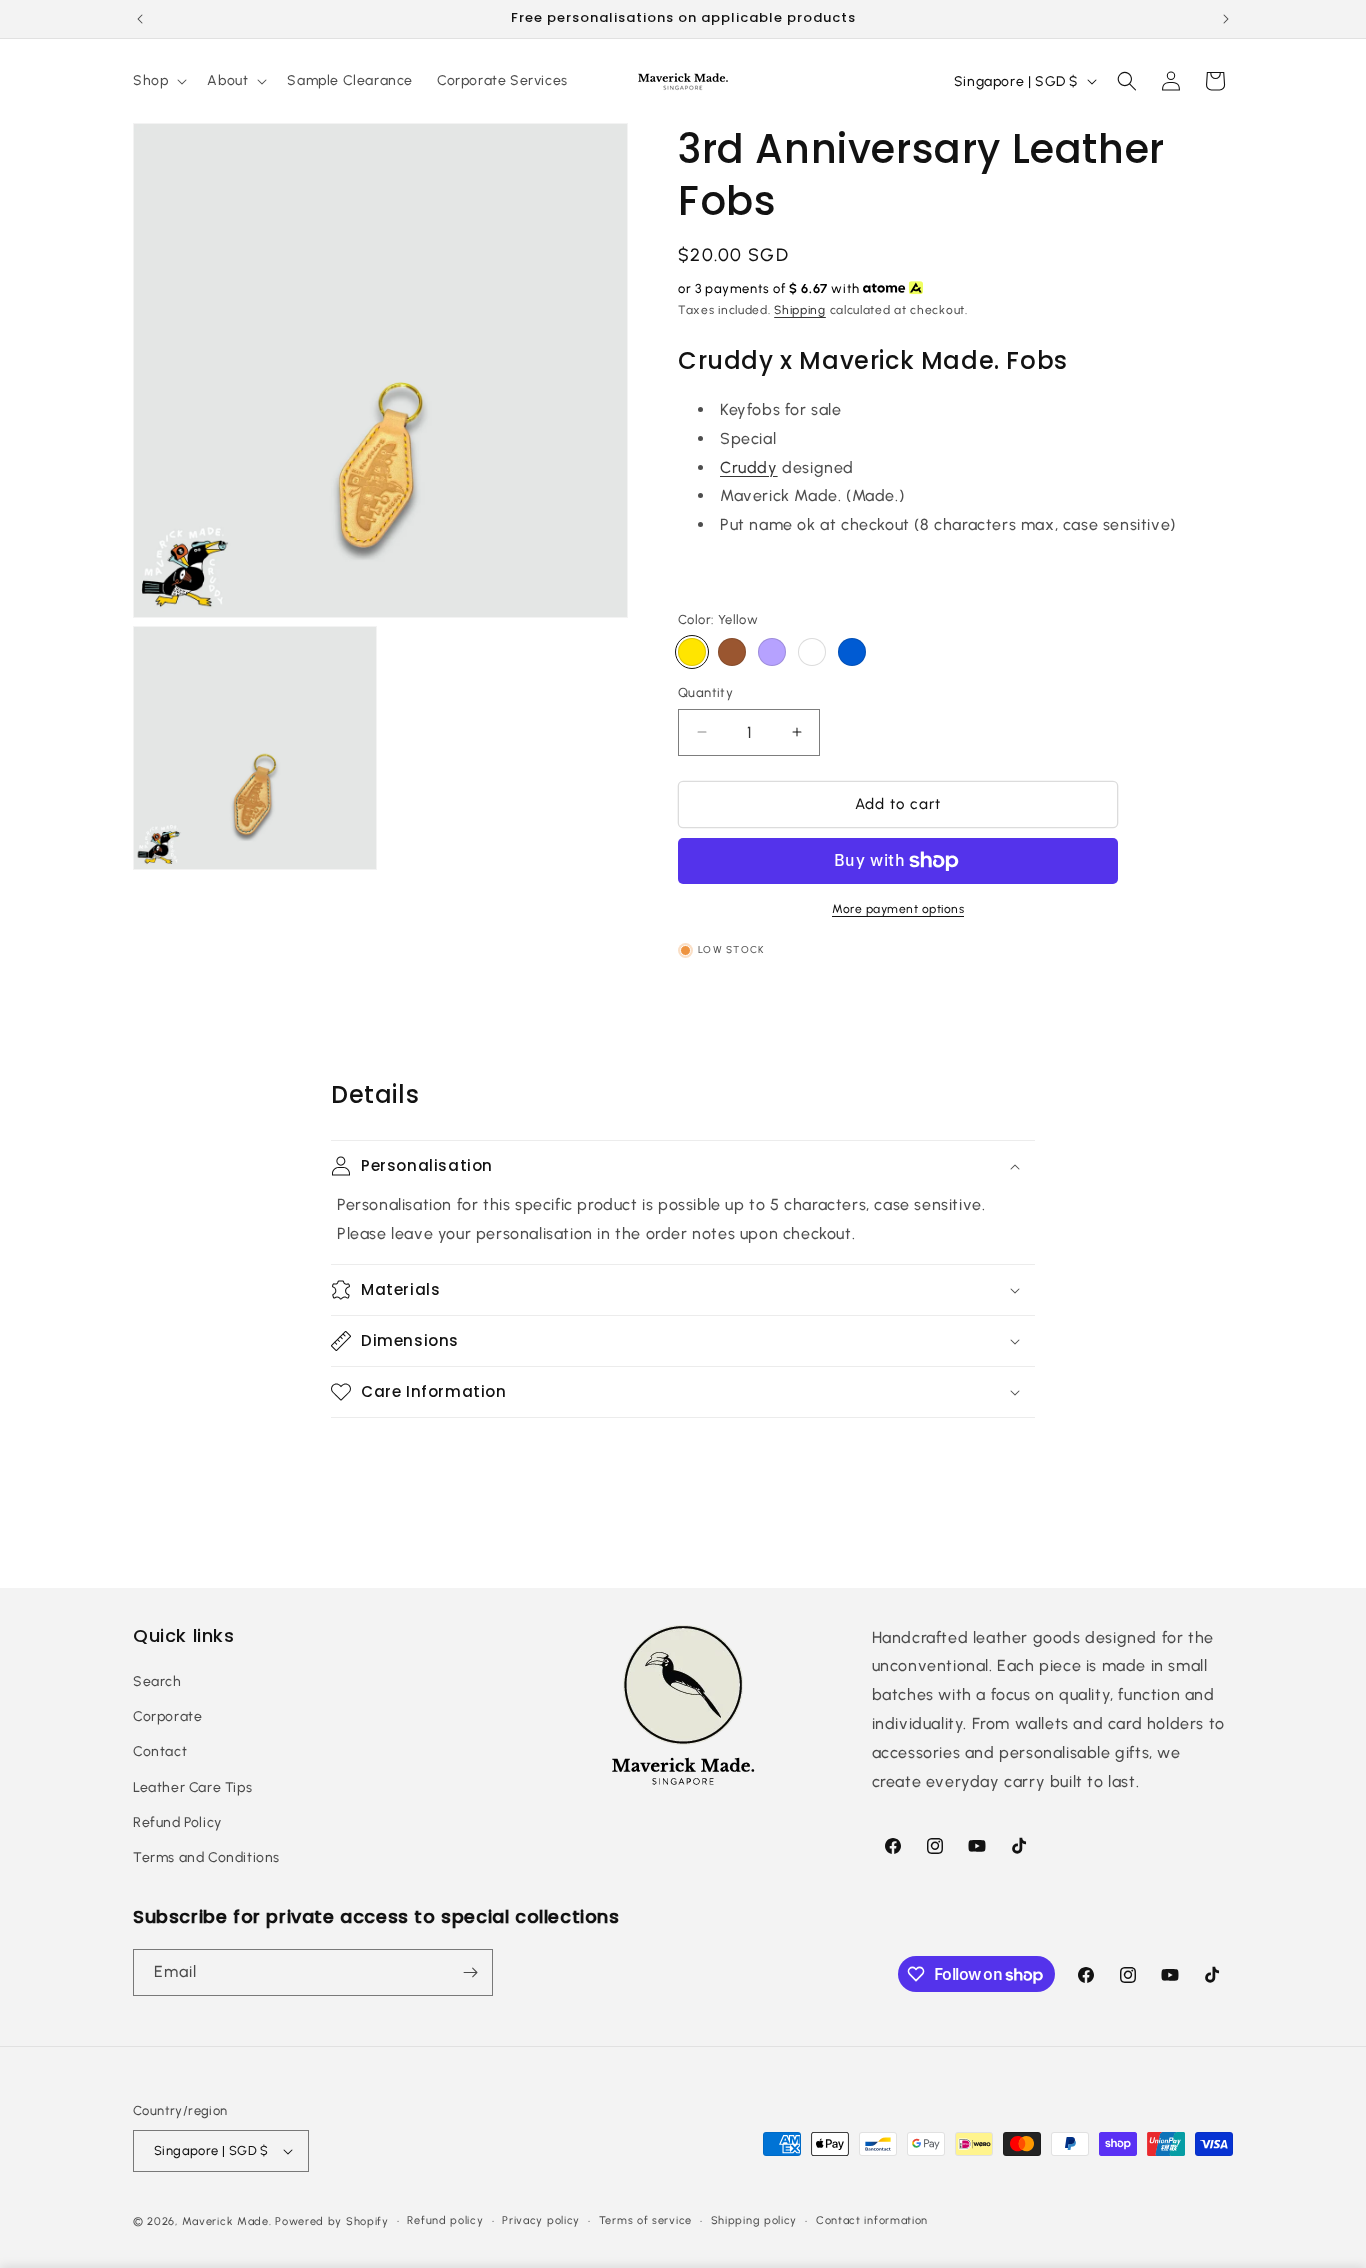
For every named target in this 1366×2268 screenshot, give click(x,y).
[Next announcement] (1226, 19)
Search (157, 1681)
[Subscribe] (470, 1972)
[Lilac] (772, 652)
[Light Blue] (852, 652)
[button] (158, 81)
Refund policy (445, 2220)
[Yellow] (692, 652)
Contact (160, 1752)
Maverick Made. (227, 2221)
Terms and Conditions (206, 1857)
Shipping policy (754, 2220)
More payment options (898, 909)
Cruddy (749, 467)
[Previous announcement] (140, 19)
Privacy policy (541, 2220)
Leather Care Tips (192, 1787)
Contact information (872, 2220)
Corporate (167, 1716)
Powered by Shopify (332, 2221)
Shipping (800, 310)
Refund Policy (177, 1822)
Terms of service (645, 2220)
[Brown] (732, 652)
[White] (812, 652)
